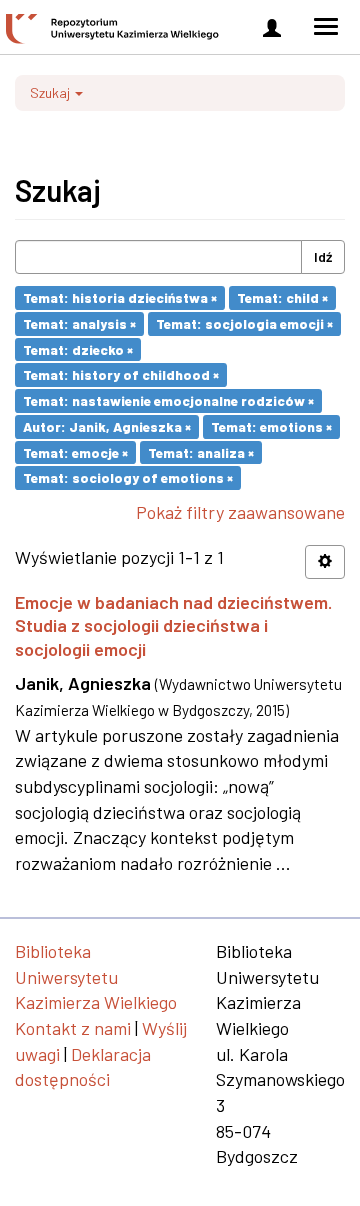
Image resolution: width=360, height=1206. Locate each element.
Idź (323, 256)
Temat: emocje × (75, 451)
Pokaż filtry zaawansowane (240, 512)
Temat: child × (282, 297)
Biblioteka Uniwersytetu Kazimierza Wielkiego (96, 976)
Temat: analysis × (79, 323)
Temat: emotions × (271, 426)
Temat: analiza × (201, 451)
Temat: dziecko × (78, 348)
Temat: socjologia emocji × (244, 323)
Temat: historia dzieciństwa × (120, 297)
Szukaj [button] (51, 92)
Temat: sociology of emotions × (128, 477)
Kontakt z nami (73, 1028)
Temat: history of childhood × (121, 374)
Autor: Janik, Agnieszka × (107, 426)
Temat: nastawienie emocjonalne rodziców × (168, 400)
